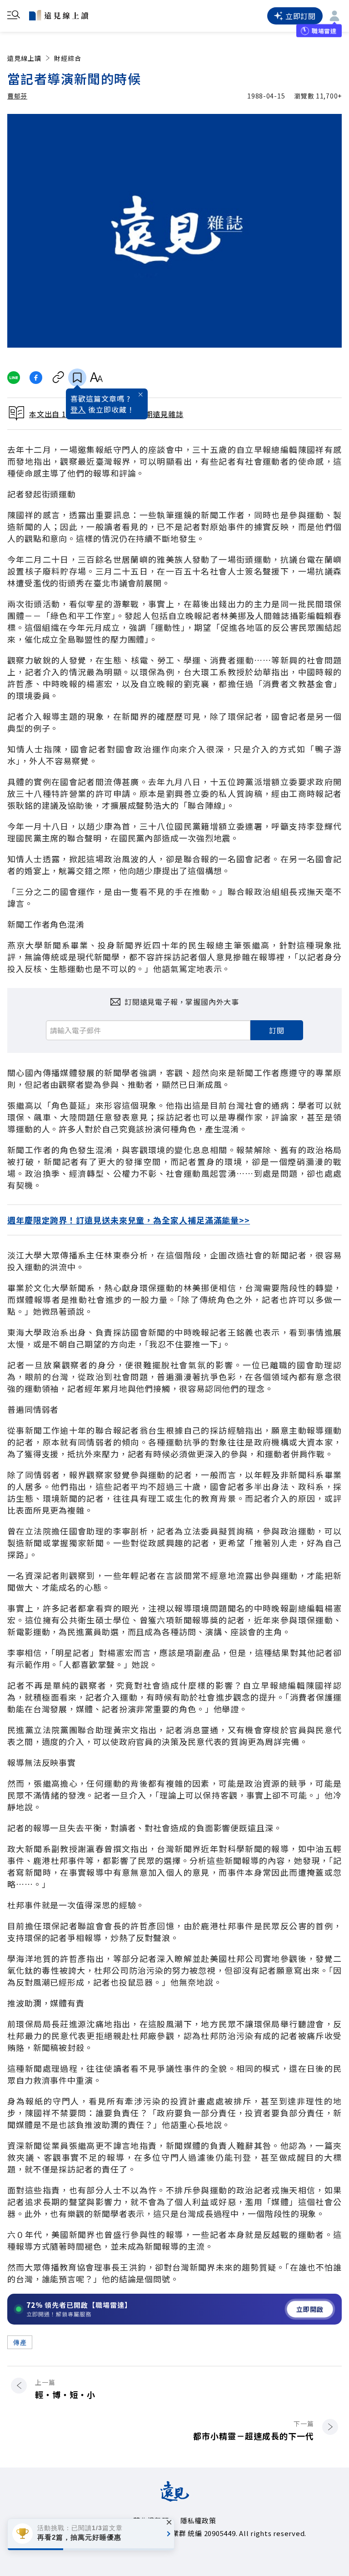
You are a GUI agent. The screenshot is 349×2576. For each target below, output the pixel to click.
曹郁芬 (17, 96)
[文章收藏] (77, 378)
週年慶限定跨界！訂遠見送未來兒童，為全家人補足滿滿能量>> (129, 1220)
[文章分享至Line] (13, 378)
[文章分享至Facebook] (36, 378)
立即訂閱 (301, 16)
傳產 (20, 2342)
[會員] (334, 16)
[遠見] (175, 2498)
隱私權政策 (198, 2520)
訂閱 (277, 1030)
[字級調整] (96, 378)
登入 (78, 409)
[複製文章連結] (58, 378)
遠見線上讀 (24, 58)
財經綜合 (68, 58)
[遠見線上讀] (59, 15)
